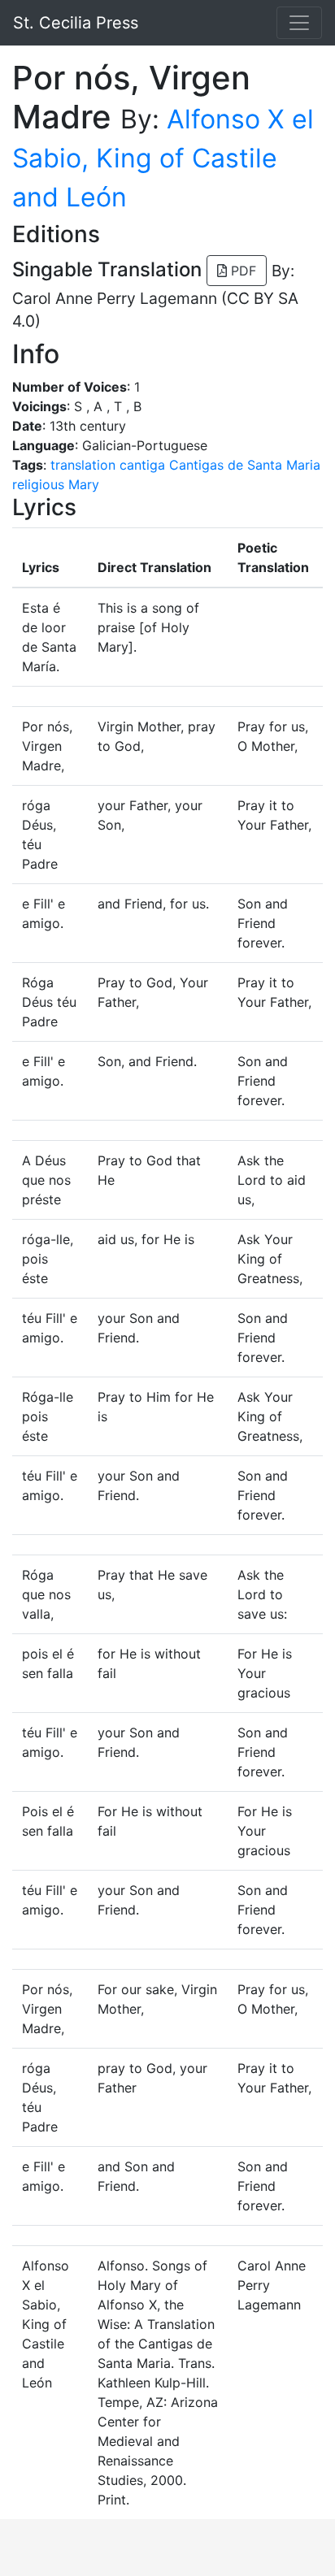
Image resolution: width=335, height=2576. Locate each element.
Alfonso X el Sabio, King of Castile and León (163, 158)
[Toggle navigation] (299, 23)
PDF (241, 271)
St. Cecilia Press (76, 23)
